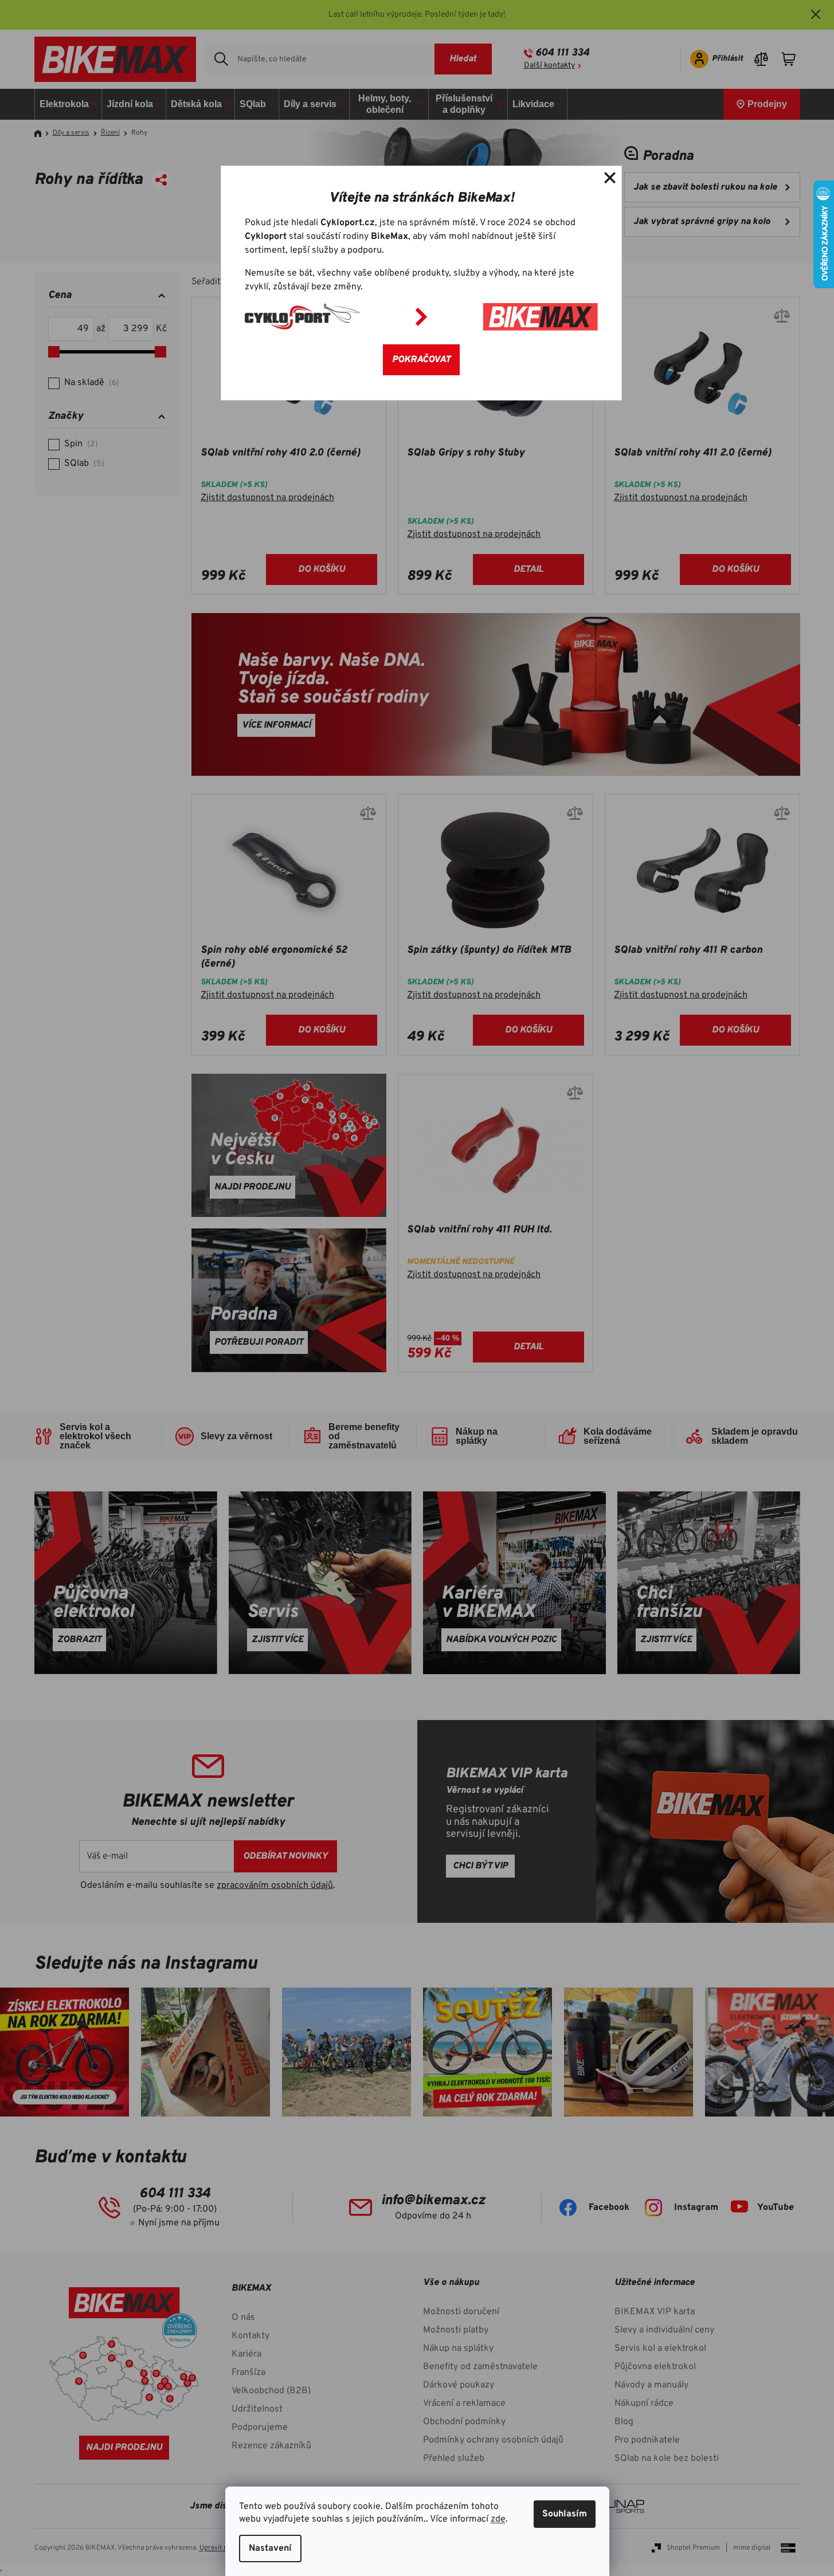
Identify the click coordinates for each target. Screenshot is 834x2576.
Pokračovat (421, 360)
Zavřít (610, 178)
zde (498, 2519)
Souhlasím (565, 2514)
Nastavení (270, 2548)
